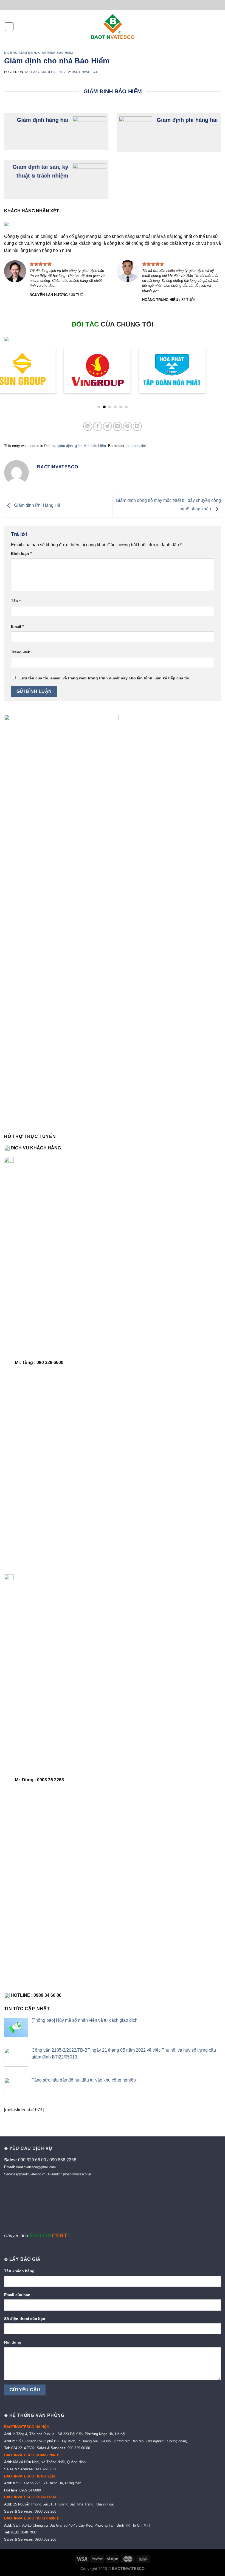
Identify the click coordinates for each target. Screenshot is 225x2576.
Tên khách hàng (19, 2271)
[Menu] (9, 27)
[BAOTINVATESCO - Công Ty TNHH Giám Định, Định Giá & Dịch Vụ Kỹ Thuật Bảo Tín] (113, 27)
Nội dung (13, 2342)
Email (17, 626)
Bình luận (21, 553)
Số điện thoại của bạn (25, 2319)
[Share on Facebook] (98, 426)
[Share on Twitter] (107, 426)
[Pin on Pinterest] (127, 426)
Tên (16, 601)
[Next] (213, 368)
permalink (139, 446)
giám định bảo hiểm (56, 53)
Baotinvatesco (85, 72)
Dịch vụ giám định (20, 53)
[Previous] (12, 368)
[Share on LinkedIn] (137, 426)
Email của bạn (17, 2295)
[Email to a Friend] (118, 426)
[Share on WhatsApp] (88, 426)
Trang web (21, 652)
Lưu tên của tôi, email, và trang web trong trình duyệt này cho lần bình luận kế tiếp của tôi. (105, 678)
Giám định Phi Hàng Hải (37, 505)
